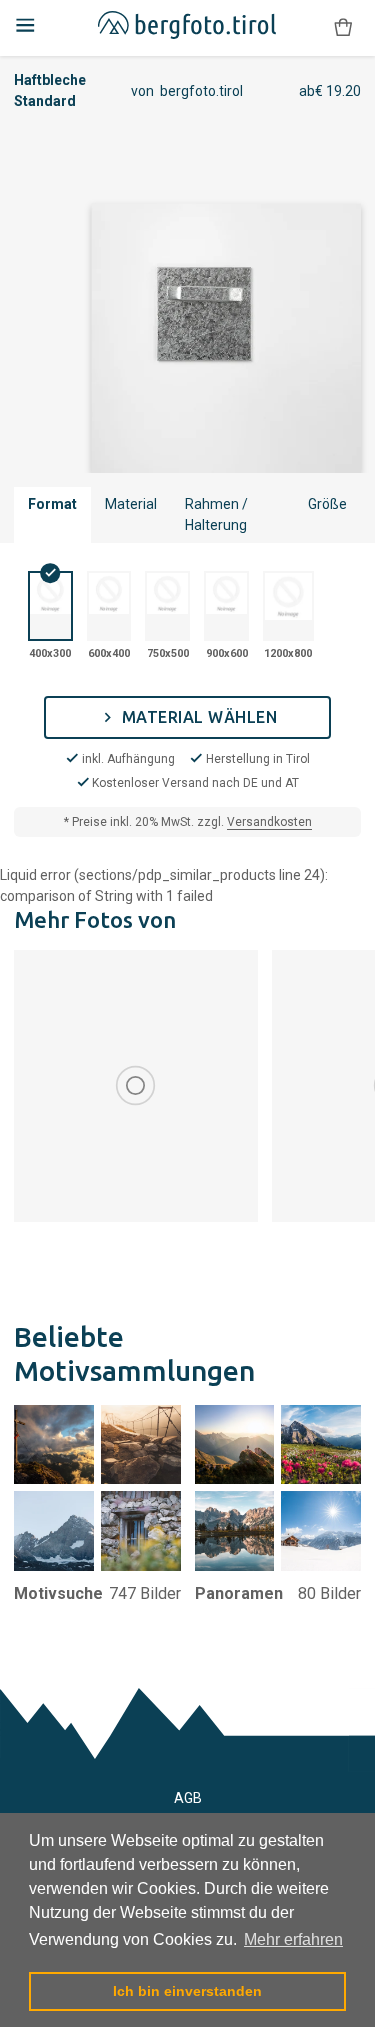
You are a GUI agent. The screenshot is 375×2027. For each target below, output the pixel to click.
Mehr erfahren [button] (293, 1939)
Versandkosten (269, 822)
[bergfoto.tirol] (187, 28)
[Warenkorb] (343, 27)
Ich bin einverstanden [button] (187, 1991)
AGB (188, 1798)
